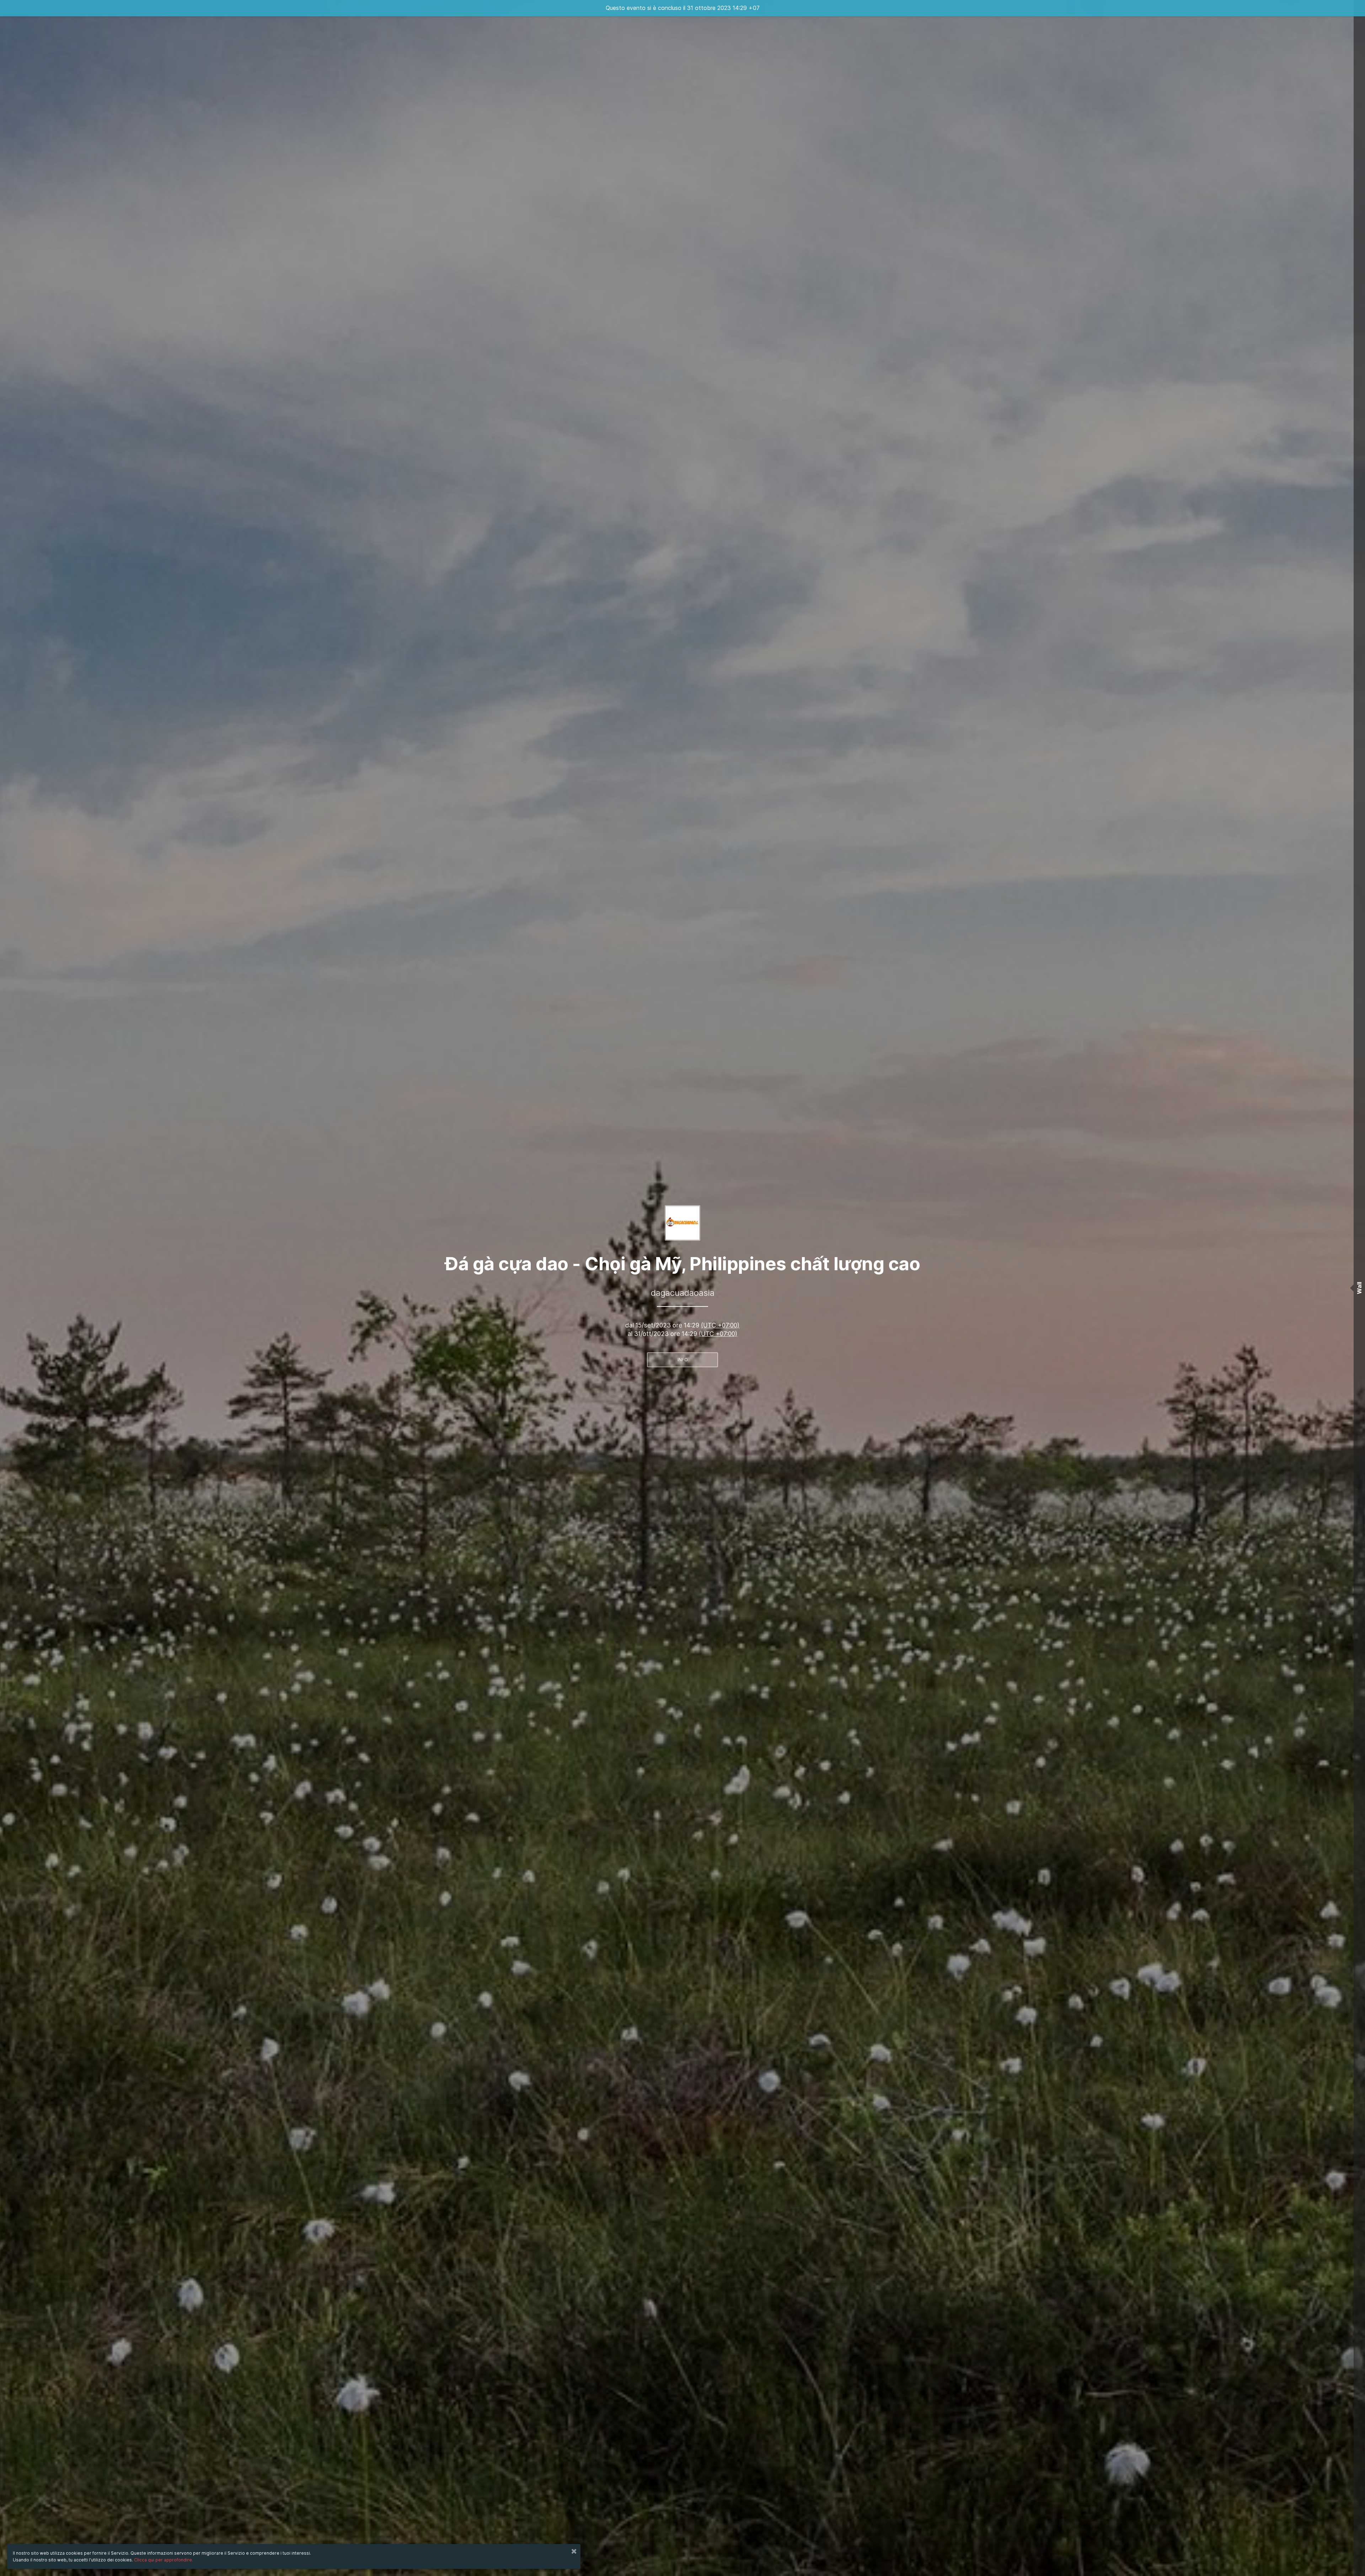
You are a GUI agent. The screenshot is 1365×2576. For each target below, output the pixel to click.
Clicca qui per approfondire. (164, 2560)
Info (683, 1360)
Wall (1359, 1288)
